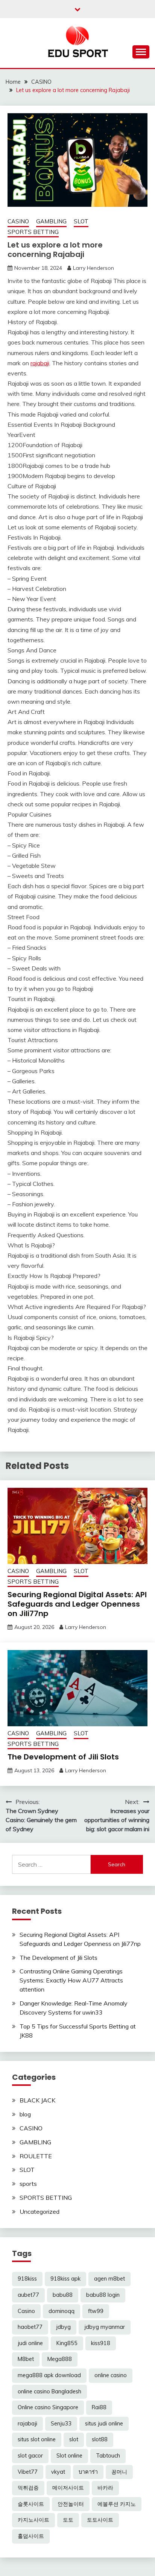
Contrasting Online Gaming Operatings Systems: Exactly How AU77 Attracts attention (71, 1980)
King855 (67, 2343)
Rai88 (99, 2407)
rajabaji (40, 363)
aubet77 (28, 2295)
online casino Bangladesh (49, 2391)
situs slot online (37, 2439)
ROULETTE (36, 2156)
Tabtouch (108, 2456)
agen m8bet (109, 2279)
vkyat (58, 2472)
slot (74, 2439)
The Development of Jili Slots (63, 1757)
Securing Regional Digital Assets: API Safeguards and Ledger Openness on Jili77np (77, 1604)
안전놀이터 (71, 2504)
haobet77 (30, 2327)
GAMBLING (51, 221)
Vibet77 (28, 2472)
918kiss (27, 2279)
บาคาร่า (88, 2472)
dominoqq (62, 2311)
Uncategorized (40, 2212)
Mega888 (60, 2359)
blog (25, 2114)
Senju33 (61, 2424)
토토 (68, 2520)
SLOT (81, 221)
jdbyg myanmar (105, 2327)
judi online (30, 2343)
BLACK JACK (37, 2100)
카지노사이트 (33, 2520)
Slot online (69, 2456)
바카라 (105, 2488)
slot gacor (30, 2456)
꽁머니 (119, 2472)
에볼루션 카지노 (117, 2504)
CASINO (18, 221)
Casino (26, 2311)
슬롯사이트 (31, 2504)
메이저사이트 (68, 2488)
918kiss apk (65, 2279)
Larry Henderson (93, 268)
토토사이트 (100, 2520)
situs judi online (104, 2424)
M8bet (26, 2359)
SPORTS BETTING (33, 232)
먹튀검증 (28, 2488)
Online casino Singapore (48, 2407)
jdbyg (63, 2327)
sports (28, 2184)
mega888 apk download (49, 2375)
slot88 (100, 2439)
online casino (111, 2375)
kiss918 (101, 2343)
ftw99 (96, 2311)
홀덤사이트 (31, 2536)
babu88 (63, 2295)
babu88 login (103, 2295)
